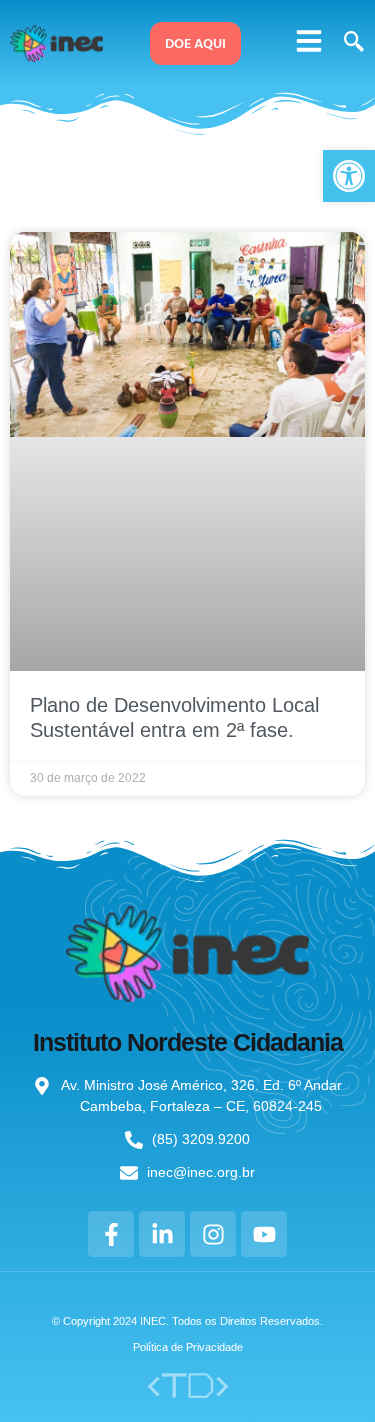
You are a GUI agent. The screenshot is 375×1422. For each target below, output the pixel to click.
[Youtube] (264, 1234)
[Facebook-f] (111, 1234)
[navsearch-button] (351, 43)
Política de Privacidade (188, 1347)
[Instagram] (213, 1234)
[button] (309, 41)
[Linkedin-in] (162, 1234)
